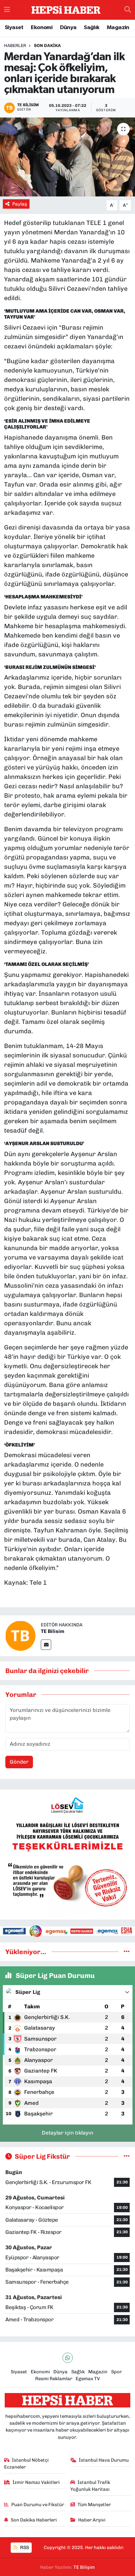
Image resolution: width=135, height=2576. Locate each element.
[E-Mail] (46, 1645)
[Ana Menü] (7, 10)
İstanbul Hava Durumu (104, 2460)
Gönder (19, 1762)
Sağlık (92, 28)
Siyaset (14, 28)
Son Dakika (47, 46)
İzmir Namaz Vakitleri (36, 2482)
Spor (116, 2372)
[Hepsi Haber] (66, 10)
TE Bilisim (53, 1631)
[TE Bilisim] (20, 1635)
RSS (24, 2547)
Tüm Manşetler (94, 2505)
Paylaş (20, 204)
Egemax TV (88, 2379)
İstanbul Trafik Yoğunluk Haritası (90, 2486)
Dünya (68, 28)
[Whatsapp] (68, 2358)
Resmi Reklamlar (54, 2379)
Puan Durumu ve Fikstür (38, 2505)
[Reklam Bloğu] (67, 1854)
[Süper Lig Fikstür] (127, 2156)
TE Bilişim (84, 2567)
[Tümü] (127, 1952)
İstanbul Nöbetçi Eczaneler (27, 2464)
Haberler (15, 46)
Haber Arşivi (92, 2520)
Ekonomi (42, 28)
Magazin (118, 28)
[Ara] (128, 10)
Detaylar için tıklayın (67, 2133)
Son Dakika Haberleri (34, 2520)
